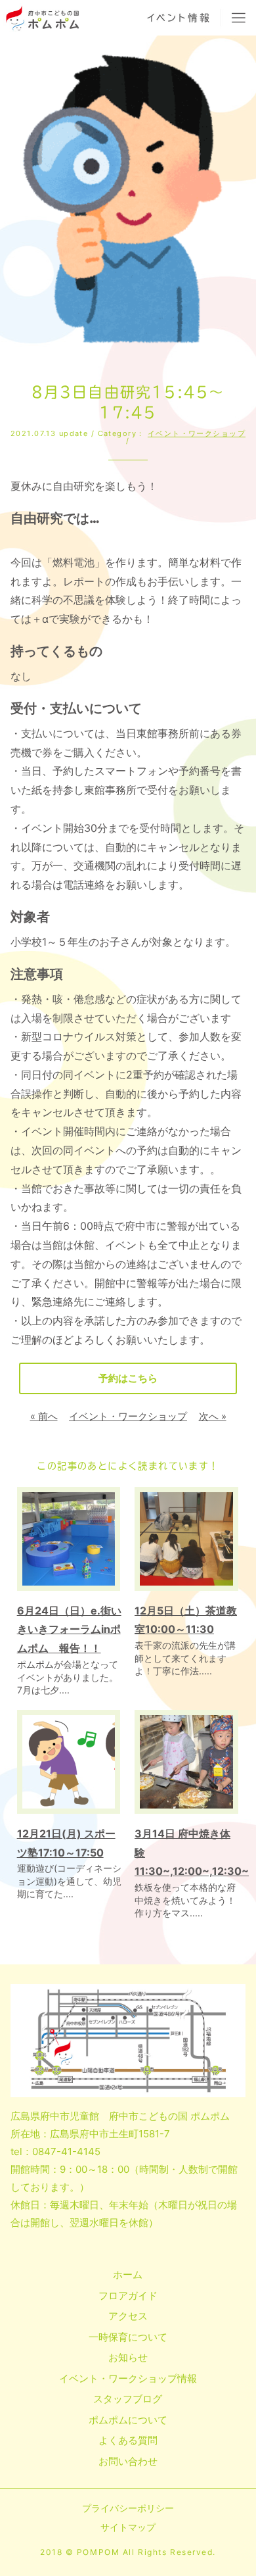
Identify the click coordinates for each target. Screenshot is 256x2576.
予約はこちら (128, 1378)
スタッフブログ (128, 2399)
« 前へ (44, 1416)
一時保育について (128, 2337)
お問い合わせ (128, 2461)
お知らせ (128, 2357)
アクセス (128, 2316)
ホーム (128, 2274)
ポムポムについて (128, 2420)
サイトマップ (128, 2527)
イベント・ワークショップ (197, 433)
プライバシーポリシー (128, 2508)
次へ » (213, 1416)
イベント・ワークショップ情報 (128, 2378)
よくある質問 (128, 2440)
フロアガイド (128, 2296)
